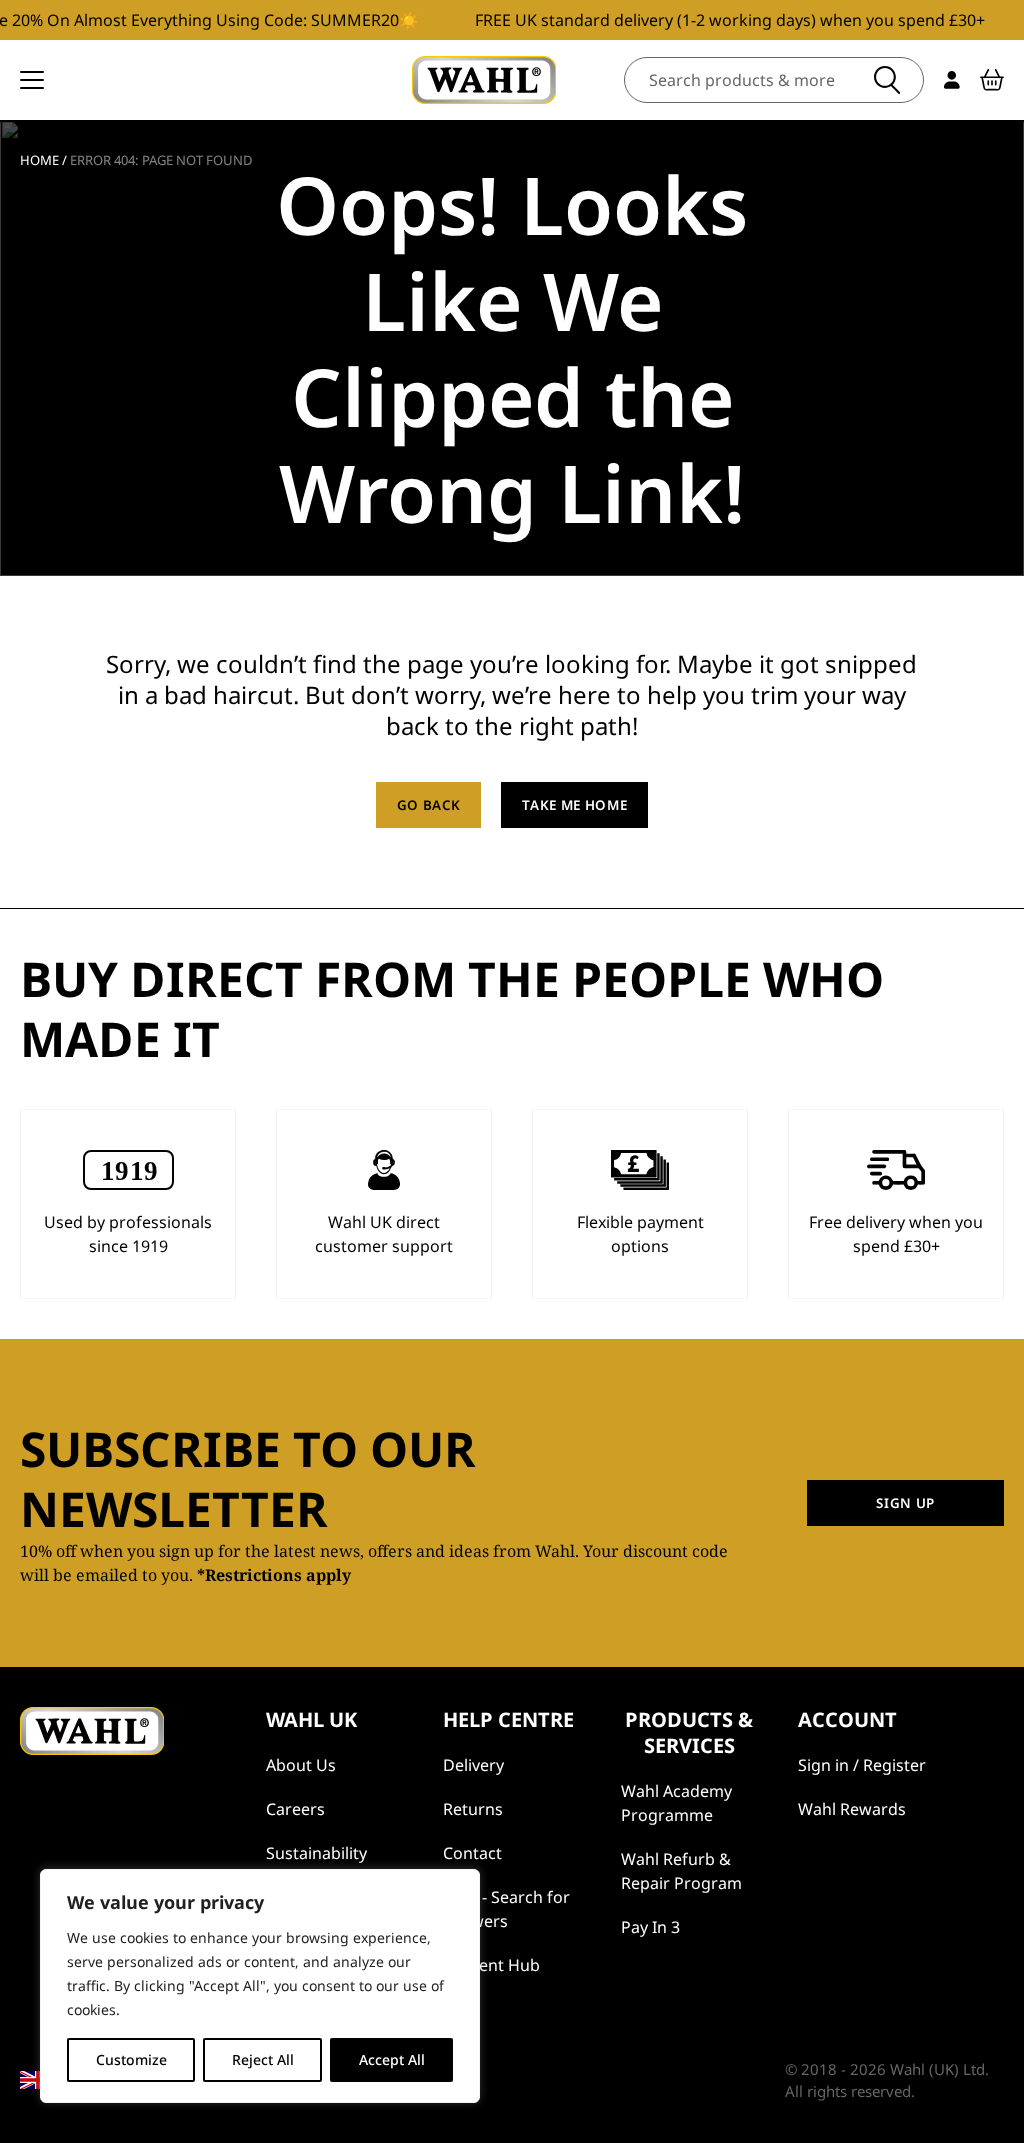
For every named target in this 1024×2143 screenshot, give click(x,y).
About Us (301, 1765)
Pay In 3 (650, 1927)
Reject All (263, 2059)
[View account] (952, 80)
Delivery (473, 1765)
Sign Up (905, 1503)
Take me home (574, 805)
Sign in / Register (862, 1765)
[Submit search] (887, 80)
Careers (295, 1809)
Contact (472, 1853)
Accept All (392, 2059)
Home (39, 160)
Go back (429, 805)
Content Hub (491, 1965)
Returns (473, 1809)
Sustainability (316, 1853)
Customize (131, 2059)
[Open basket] (992, 80)
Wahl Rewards (852, 1809)
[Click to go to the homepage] (484, 80)
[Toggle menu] (32, 80)
